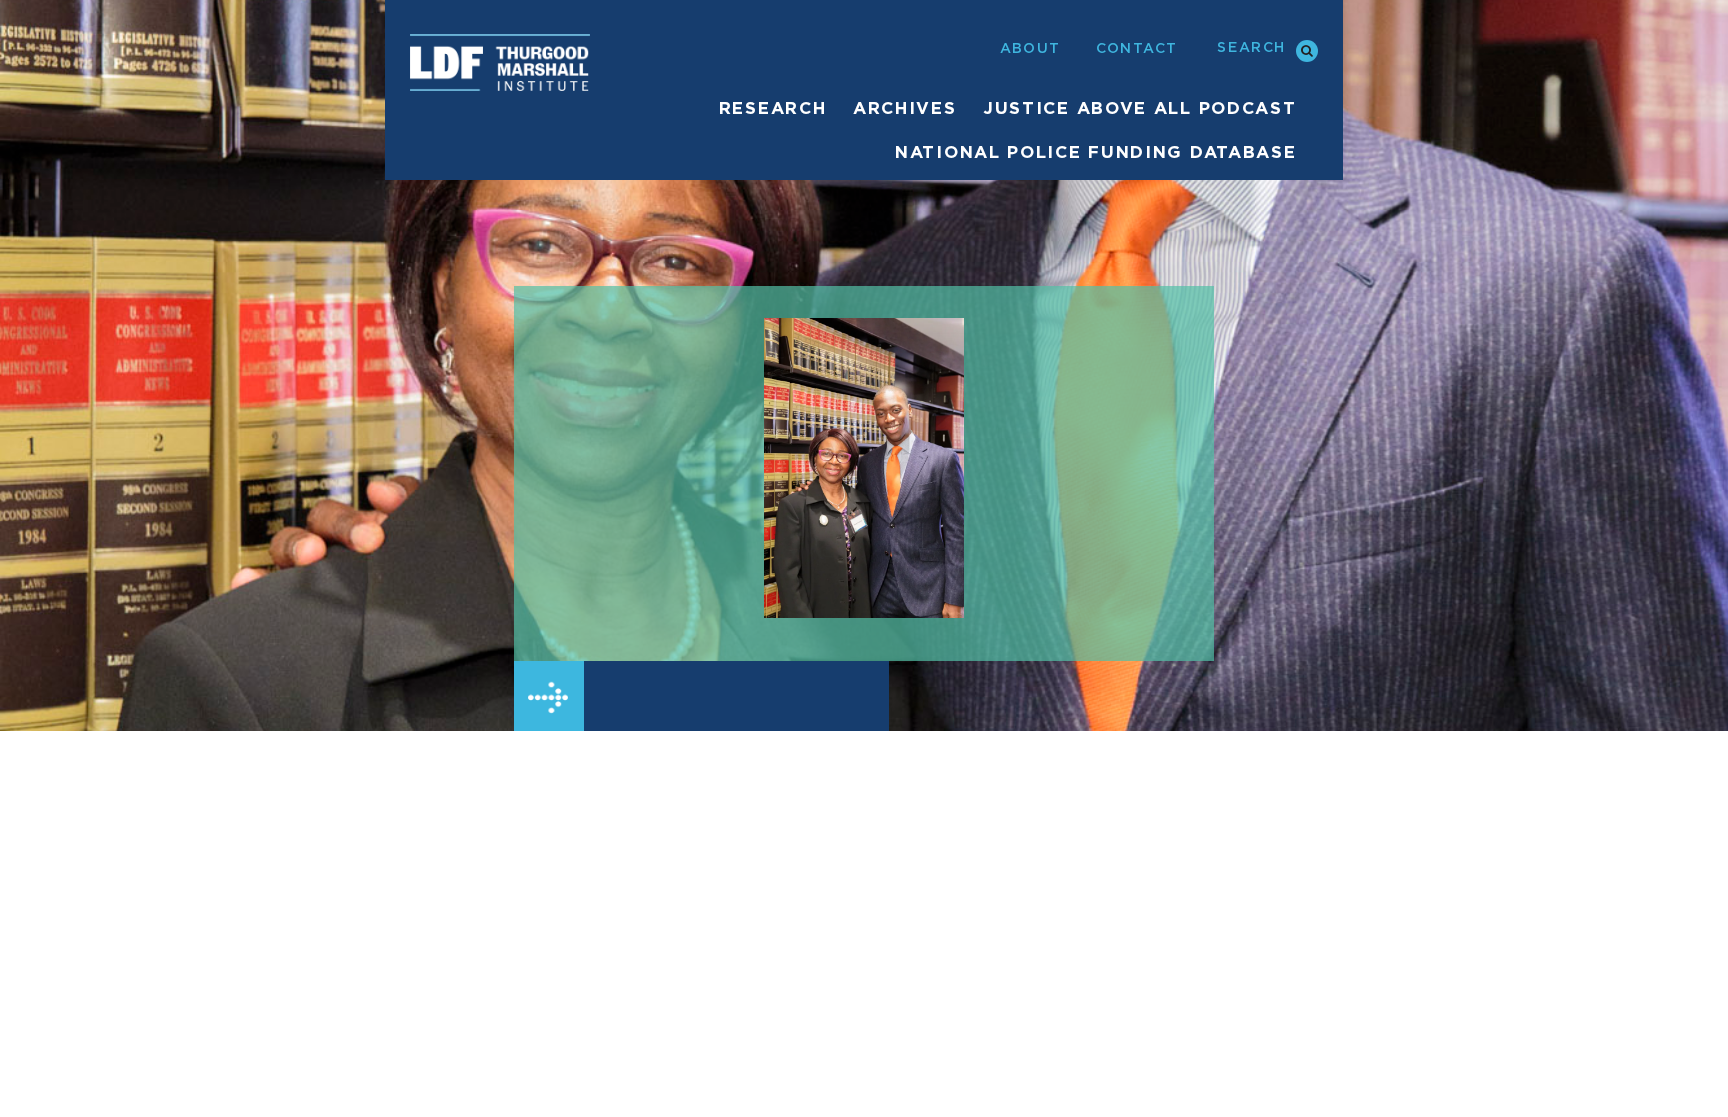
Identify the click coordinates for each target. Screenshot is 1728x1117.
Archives (905, 108)
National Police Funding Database (1095, 152)
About (1030, 49)
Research (773, 108)
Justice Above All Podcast (1140, 108)
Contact (1137, 49)
